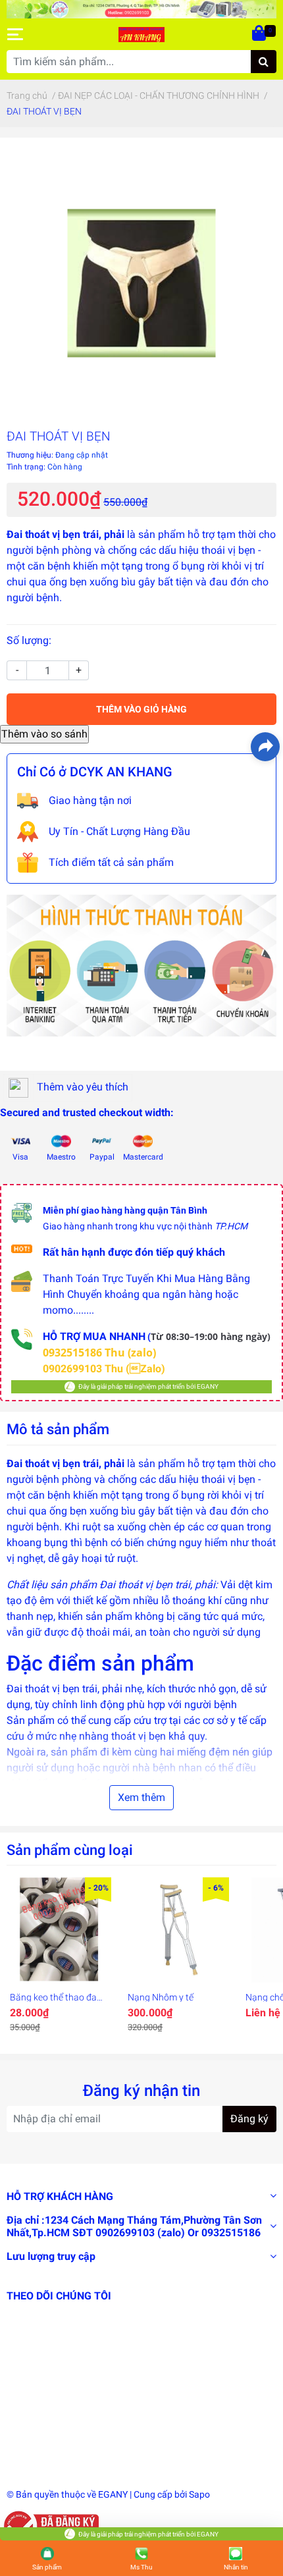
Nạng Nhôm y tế (161, 1997)
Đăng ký (249, 2119)
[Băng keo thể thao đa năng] (59, 1930)
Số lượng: (29, 640)
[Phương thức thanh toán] (141, 964)
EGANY (113, 2494)
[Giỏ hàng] (260, 34)
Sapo (199, 2494)
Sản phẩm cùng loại (70, 1850)
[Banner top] (141, 8)
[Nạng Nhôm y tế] (177, 1930)
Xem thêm (141, 1797)
